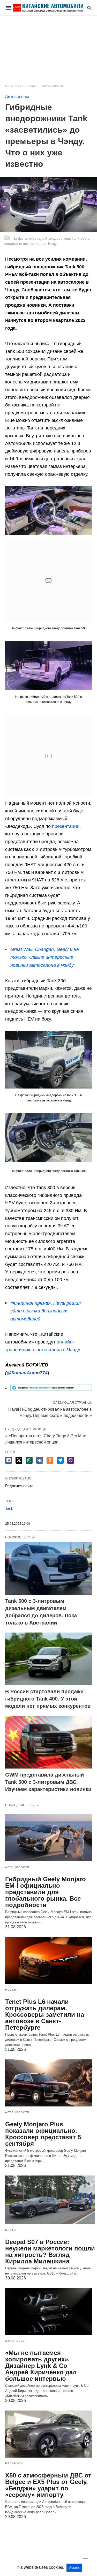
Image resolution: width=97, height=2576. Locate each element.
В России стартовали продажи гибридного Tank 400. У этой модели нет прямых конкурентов (48, 1699)
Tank (9, 1508)
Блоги (11, 2230)
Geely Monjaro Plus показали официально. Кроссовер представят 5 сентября (43, 2134)
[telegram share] (60, 1460)
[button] (48, 510)
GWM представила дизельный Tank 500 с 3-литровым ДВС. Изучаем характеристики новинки (48, 1782)
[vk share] (40, 1460)
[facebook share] (9, 1460)
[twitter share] (19, 1460)
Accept (74, 2568)
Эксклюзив (15, 2341)
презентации (66, 826)
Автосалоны (53, 86)
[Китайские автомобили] (48, 8)
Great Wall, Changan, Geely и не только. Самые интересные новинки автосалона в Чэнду (45, 957)
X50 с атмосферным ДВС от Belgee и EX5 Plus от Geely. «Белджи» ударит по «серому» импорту (48, 2485)
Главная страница (21, 86)
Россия (12, 1990)
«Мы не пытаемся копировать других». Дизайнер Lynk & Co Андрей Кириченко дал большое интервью (41, 2366)
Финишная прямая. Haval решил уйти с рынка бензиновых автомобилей (46, 1311)
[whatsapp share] (29, 1460)
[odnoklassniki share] (50, 1460)
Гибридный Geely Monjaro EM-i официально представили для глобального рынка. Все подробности (46, 1892)
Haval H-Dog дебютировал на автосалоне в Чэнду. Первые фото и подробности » (50, 1412)
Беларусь (14, 2463)
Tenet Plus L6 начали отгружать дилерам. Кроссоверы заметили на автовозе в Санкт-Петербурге (45, 2015)
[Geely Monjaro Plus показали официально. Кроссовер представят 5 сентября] (48, 2083)
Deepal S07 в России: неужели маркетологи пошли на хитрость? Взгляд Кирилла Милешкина (50, 2252)
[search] (89, 8)
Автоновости (17, 1867)
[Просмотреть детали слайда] (51, 1389)
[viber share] (71, 1460)
